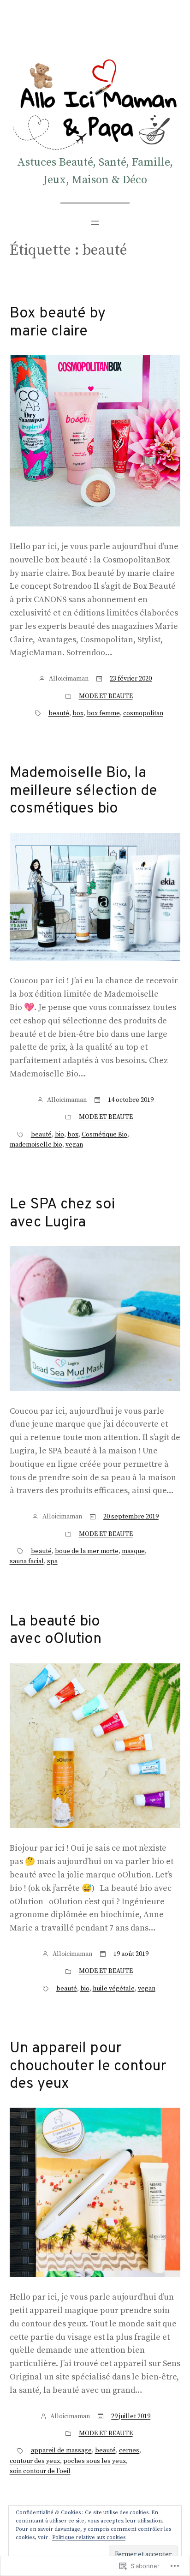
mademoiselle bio (36, 1145)
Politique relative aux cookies (89, 2537)
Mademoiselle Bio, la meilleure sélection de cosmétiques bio (83, 791)
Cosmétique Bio (104, 1135)
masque (133, 1551)
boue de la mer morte (87, 1551)
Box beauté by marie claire (58, 323)
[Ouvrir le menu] (95, 223)
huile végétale (114, 1989)
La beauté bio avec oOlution (56, 1631)
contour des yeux (35, 2461)
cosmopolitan (143, 713)
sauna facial (27, 1561)
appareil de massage (61, 2450)
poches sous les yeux (95, 2461)
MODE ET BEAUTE (106, 696)
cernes (129, 2450)
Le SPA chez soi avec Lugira (62, 1214)
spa (52, 1561)
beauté (59, 713)
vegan (74, 1145)
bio (59, 1135)
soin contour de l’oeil (40, 2471)
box (78, 713)
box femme (103, 713)
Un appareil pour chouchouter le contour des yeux (88, 2066)
